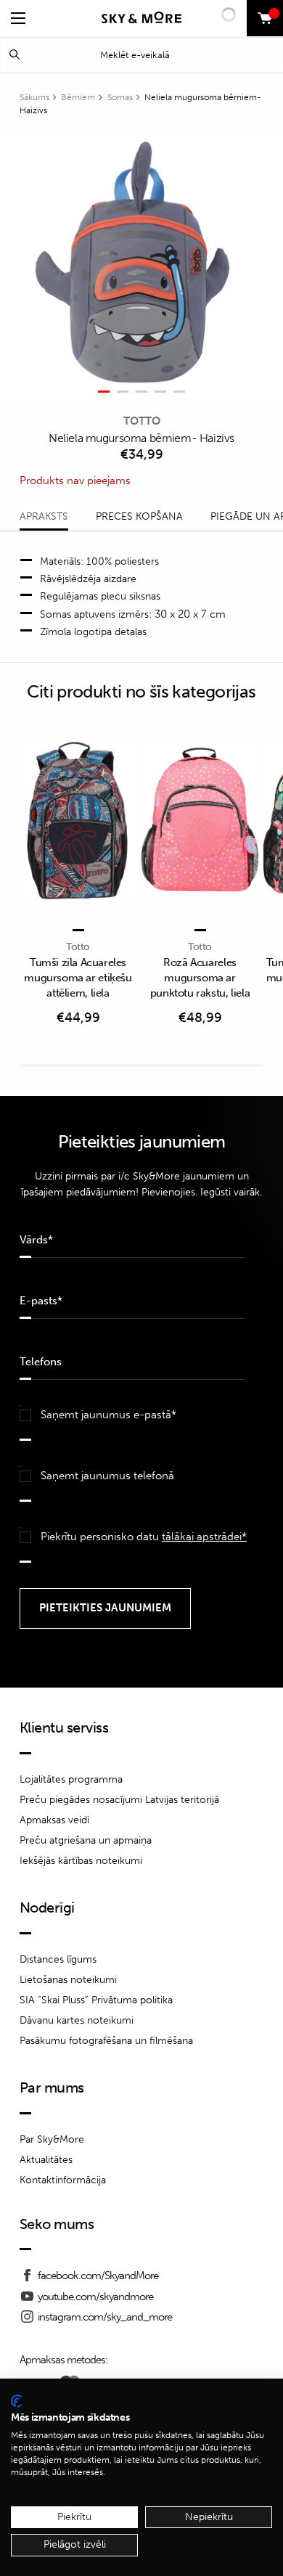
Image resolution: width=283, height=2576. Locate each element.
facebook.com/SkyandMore (98, 2276)
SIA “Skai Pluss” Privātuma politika (96, 2000)
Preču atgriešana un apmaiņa (86, 1840)
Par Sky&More (52, 2139)
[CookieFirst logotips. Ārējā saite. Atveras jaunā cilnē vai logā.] (16, 2401)
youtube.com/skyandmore (95, 2297)
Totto (142, 421)
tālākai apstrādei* (204, 1537)
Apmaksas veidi (54, 1820)
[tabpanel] (133, 265)
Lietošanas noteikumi (68, 1980)
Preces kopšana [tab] (139, 516)
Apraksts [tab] (44, 516)
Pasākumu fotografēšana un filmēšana (106, 2041)
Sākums (34, 97)
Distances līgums (58, 1959)
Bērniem (78, 97)
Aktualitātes (46, 2160)
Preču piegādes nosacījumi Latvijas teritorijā (119, 1800)
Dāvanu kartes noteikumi (77, 2020)
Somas (120, 97)
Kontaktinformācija (63, 2180)
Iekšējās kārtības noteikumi (81, 1861)
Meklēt (15, 55)
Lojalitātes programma (71, 1779)
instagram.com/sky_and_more (105, 2317)
